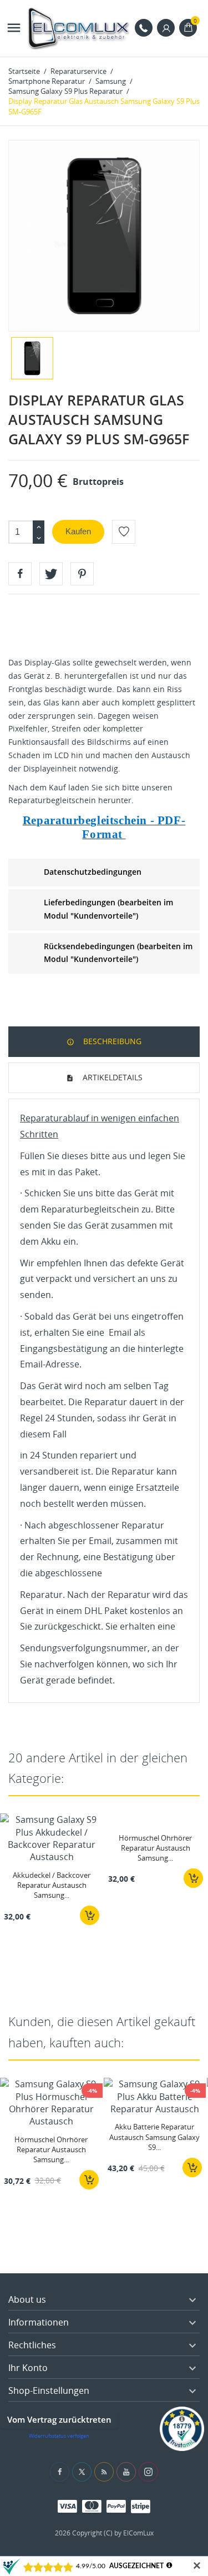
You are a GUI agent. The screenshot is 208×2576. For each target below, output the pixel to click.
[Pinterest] (82, 574)
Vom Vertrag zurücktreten (59, 2419)
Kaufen (78, 531)
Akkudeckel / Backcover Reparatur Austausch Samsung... (52, 1885)
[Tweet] (51, 574)
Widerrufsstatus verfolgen (59, 2436)
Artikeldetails (111, 1077)
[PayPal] (116, 2506)
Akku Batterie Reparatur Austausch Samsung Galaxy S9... (154, 2137)
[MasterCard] (92, 2506)
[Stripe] (141, 2506)
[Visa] (67, 2506)
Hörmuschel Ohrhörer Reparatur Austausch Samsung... (155, 1848)
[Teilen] (20, 574)
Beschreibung (111, 1041)
